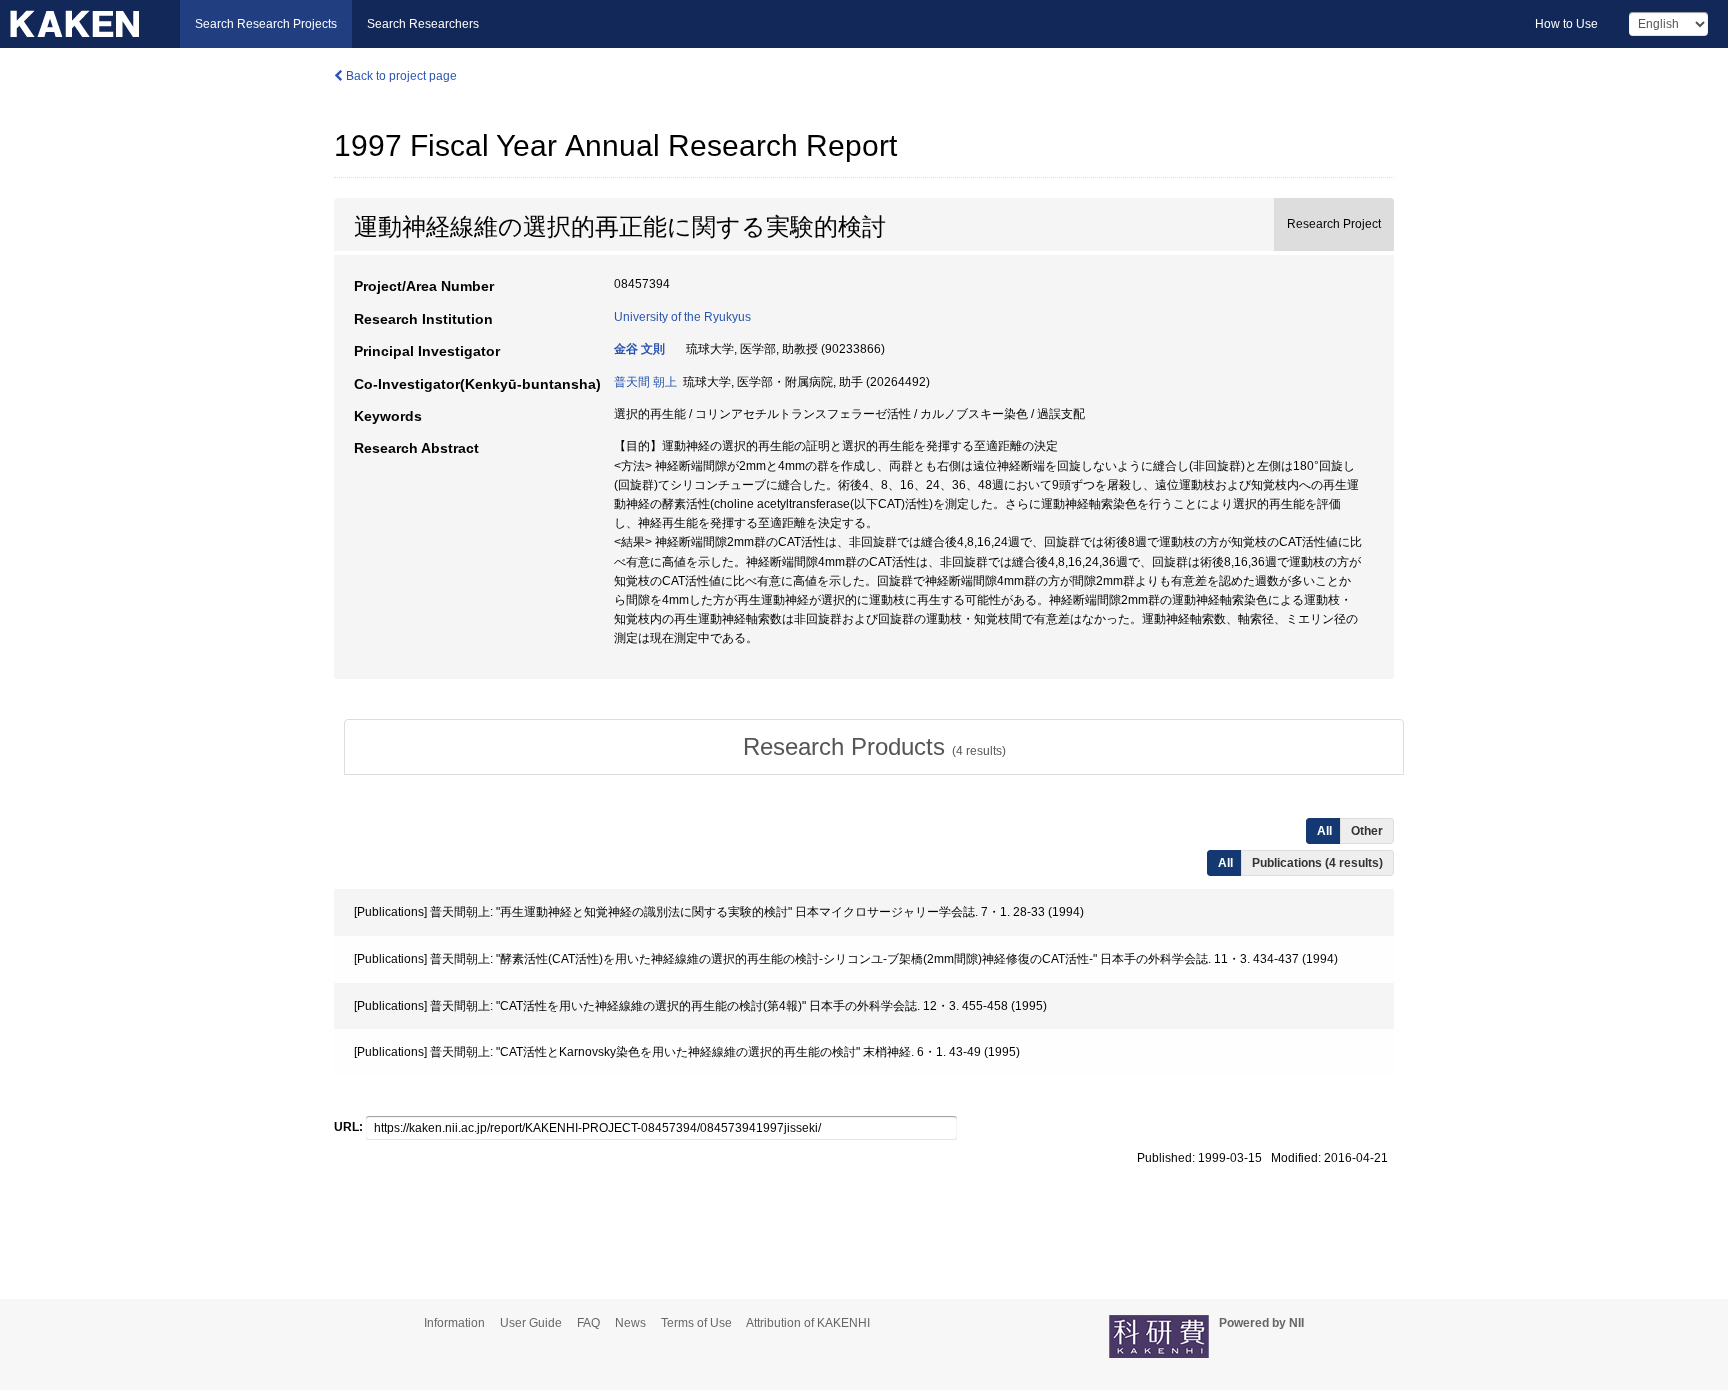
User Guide (531, 1323)
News (630, 1323)
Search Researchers (423, 24)
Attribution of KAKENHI (808, 1323)
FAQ (588, 1323)
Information (454, 1323)
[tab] (874, 747)
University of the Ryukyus (682, 317)
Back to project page (400, 76)
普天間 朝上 (645, 382)
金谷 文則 (639, 349)
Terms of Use (696, 1323)
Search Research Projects (266, 24)
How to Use (1566, 24)
